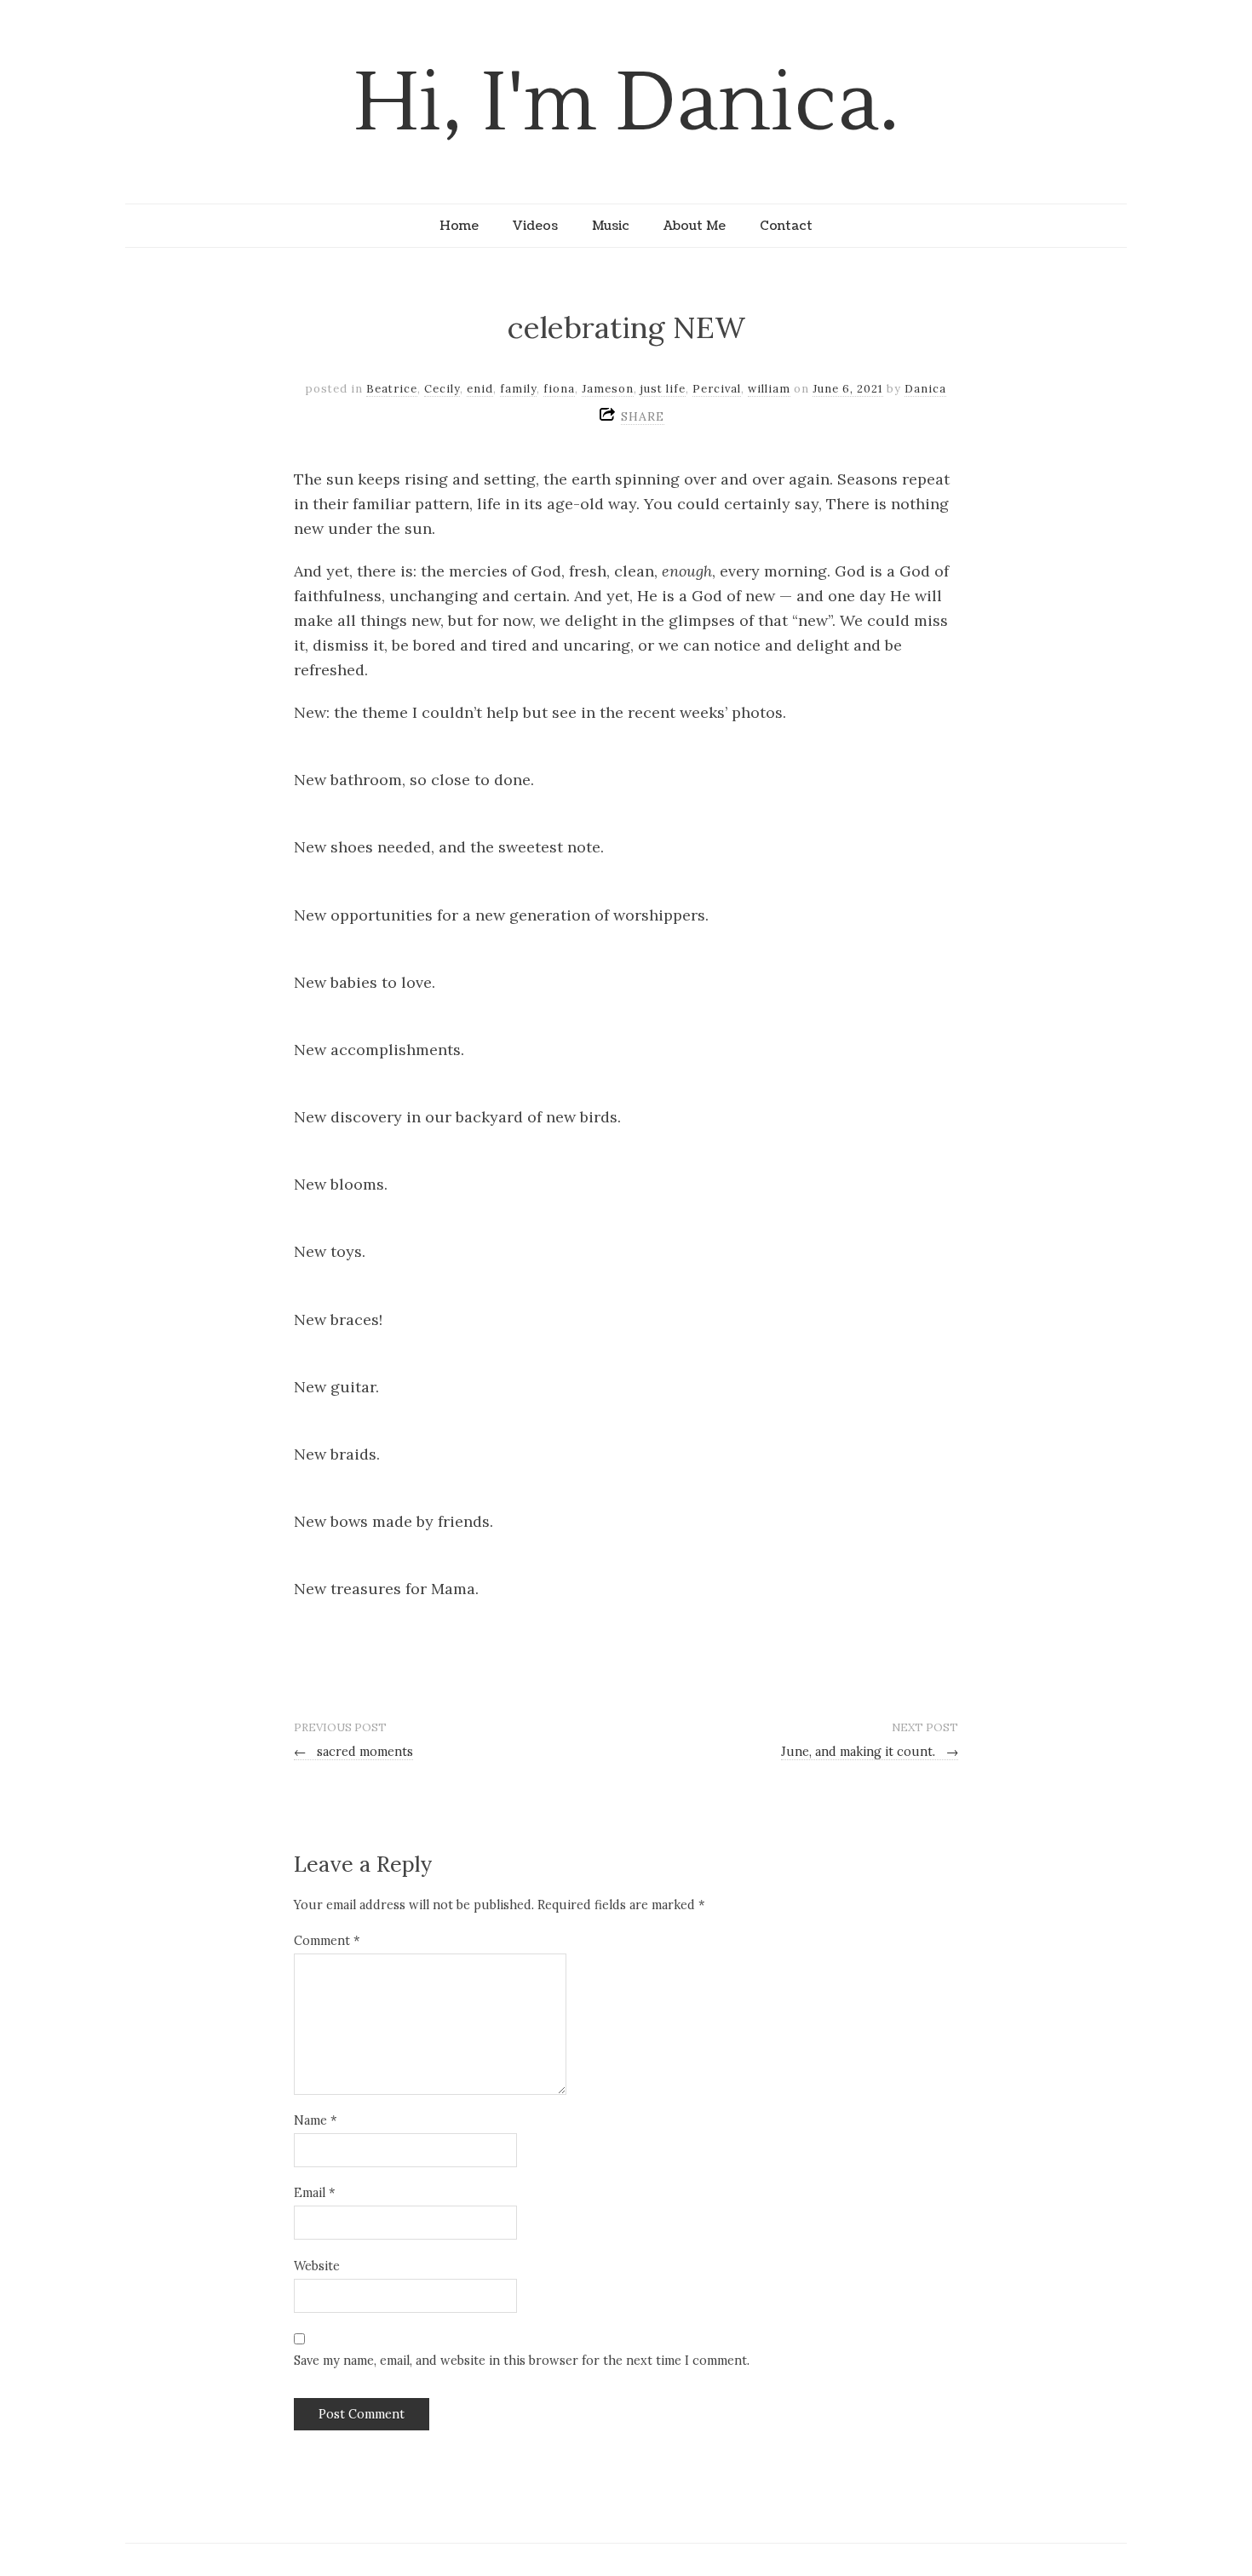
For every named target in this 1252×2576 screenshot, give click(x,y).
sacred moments (353, 1752)
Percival (717, 389)
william (769, 389)
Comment (327, 1941)
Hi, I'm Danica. (626, 103)
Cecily (442, 389)
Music (611, 226)
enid (480, 389)
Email (314, 2193)
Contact (786, 226)
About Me (695, 226)
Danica (925, 389)
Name (315, 2120)
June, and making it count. (870, 1752)
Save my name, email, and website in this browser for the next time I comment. (522, 2361)
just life (663, 389)
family (518, 389)
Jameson (608, 389)
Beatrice (392, 389)
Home (459, 226)
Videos (535, 226)
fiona (559, 389)
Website (317, 2266)
